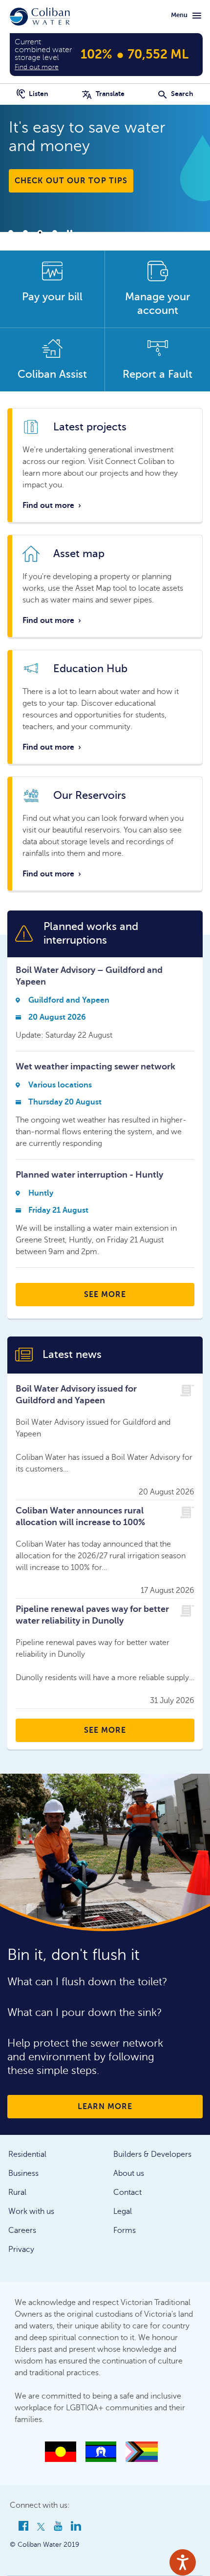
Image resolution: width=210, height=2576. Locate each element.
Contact (127, 2192)
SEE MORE (105, 1295)
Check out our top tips (71, 181)
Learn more (105, 2107)
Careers (22, 2230)
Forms (125, 2230)
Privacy (21, 2249)
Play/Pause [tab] (69, 232)
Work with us (31, 2211)
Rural (17, 2192)
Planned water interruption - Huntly (89, 1175)
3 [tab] (40, 232)
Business (23, 2173)
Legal (123, 2211)
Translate (109, 94)
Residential (27, 2154)
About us (129, 2173)
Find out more (52, 505)
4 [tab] (55, 232)
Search (181, 94)
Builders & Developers (152, 2154)
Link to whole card (105, 465)
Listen (38, 94)
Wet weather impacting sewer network (95, 1066)
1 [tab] (11, 232)
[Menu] (197, 16)
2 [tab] (25, 232)
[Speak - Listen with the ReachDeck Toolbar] (183, 2562)
